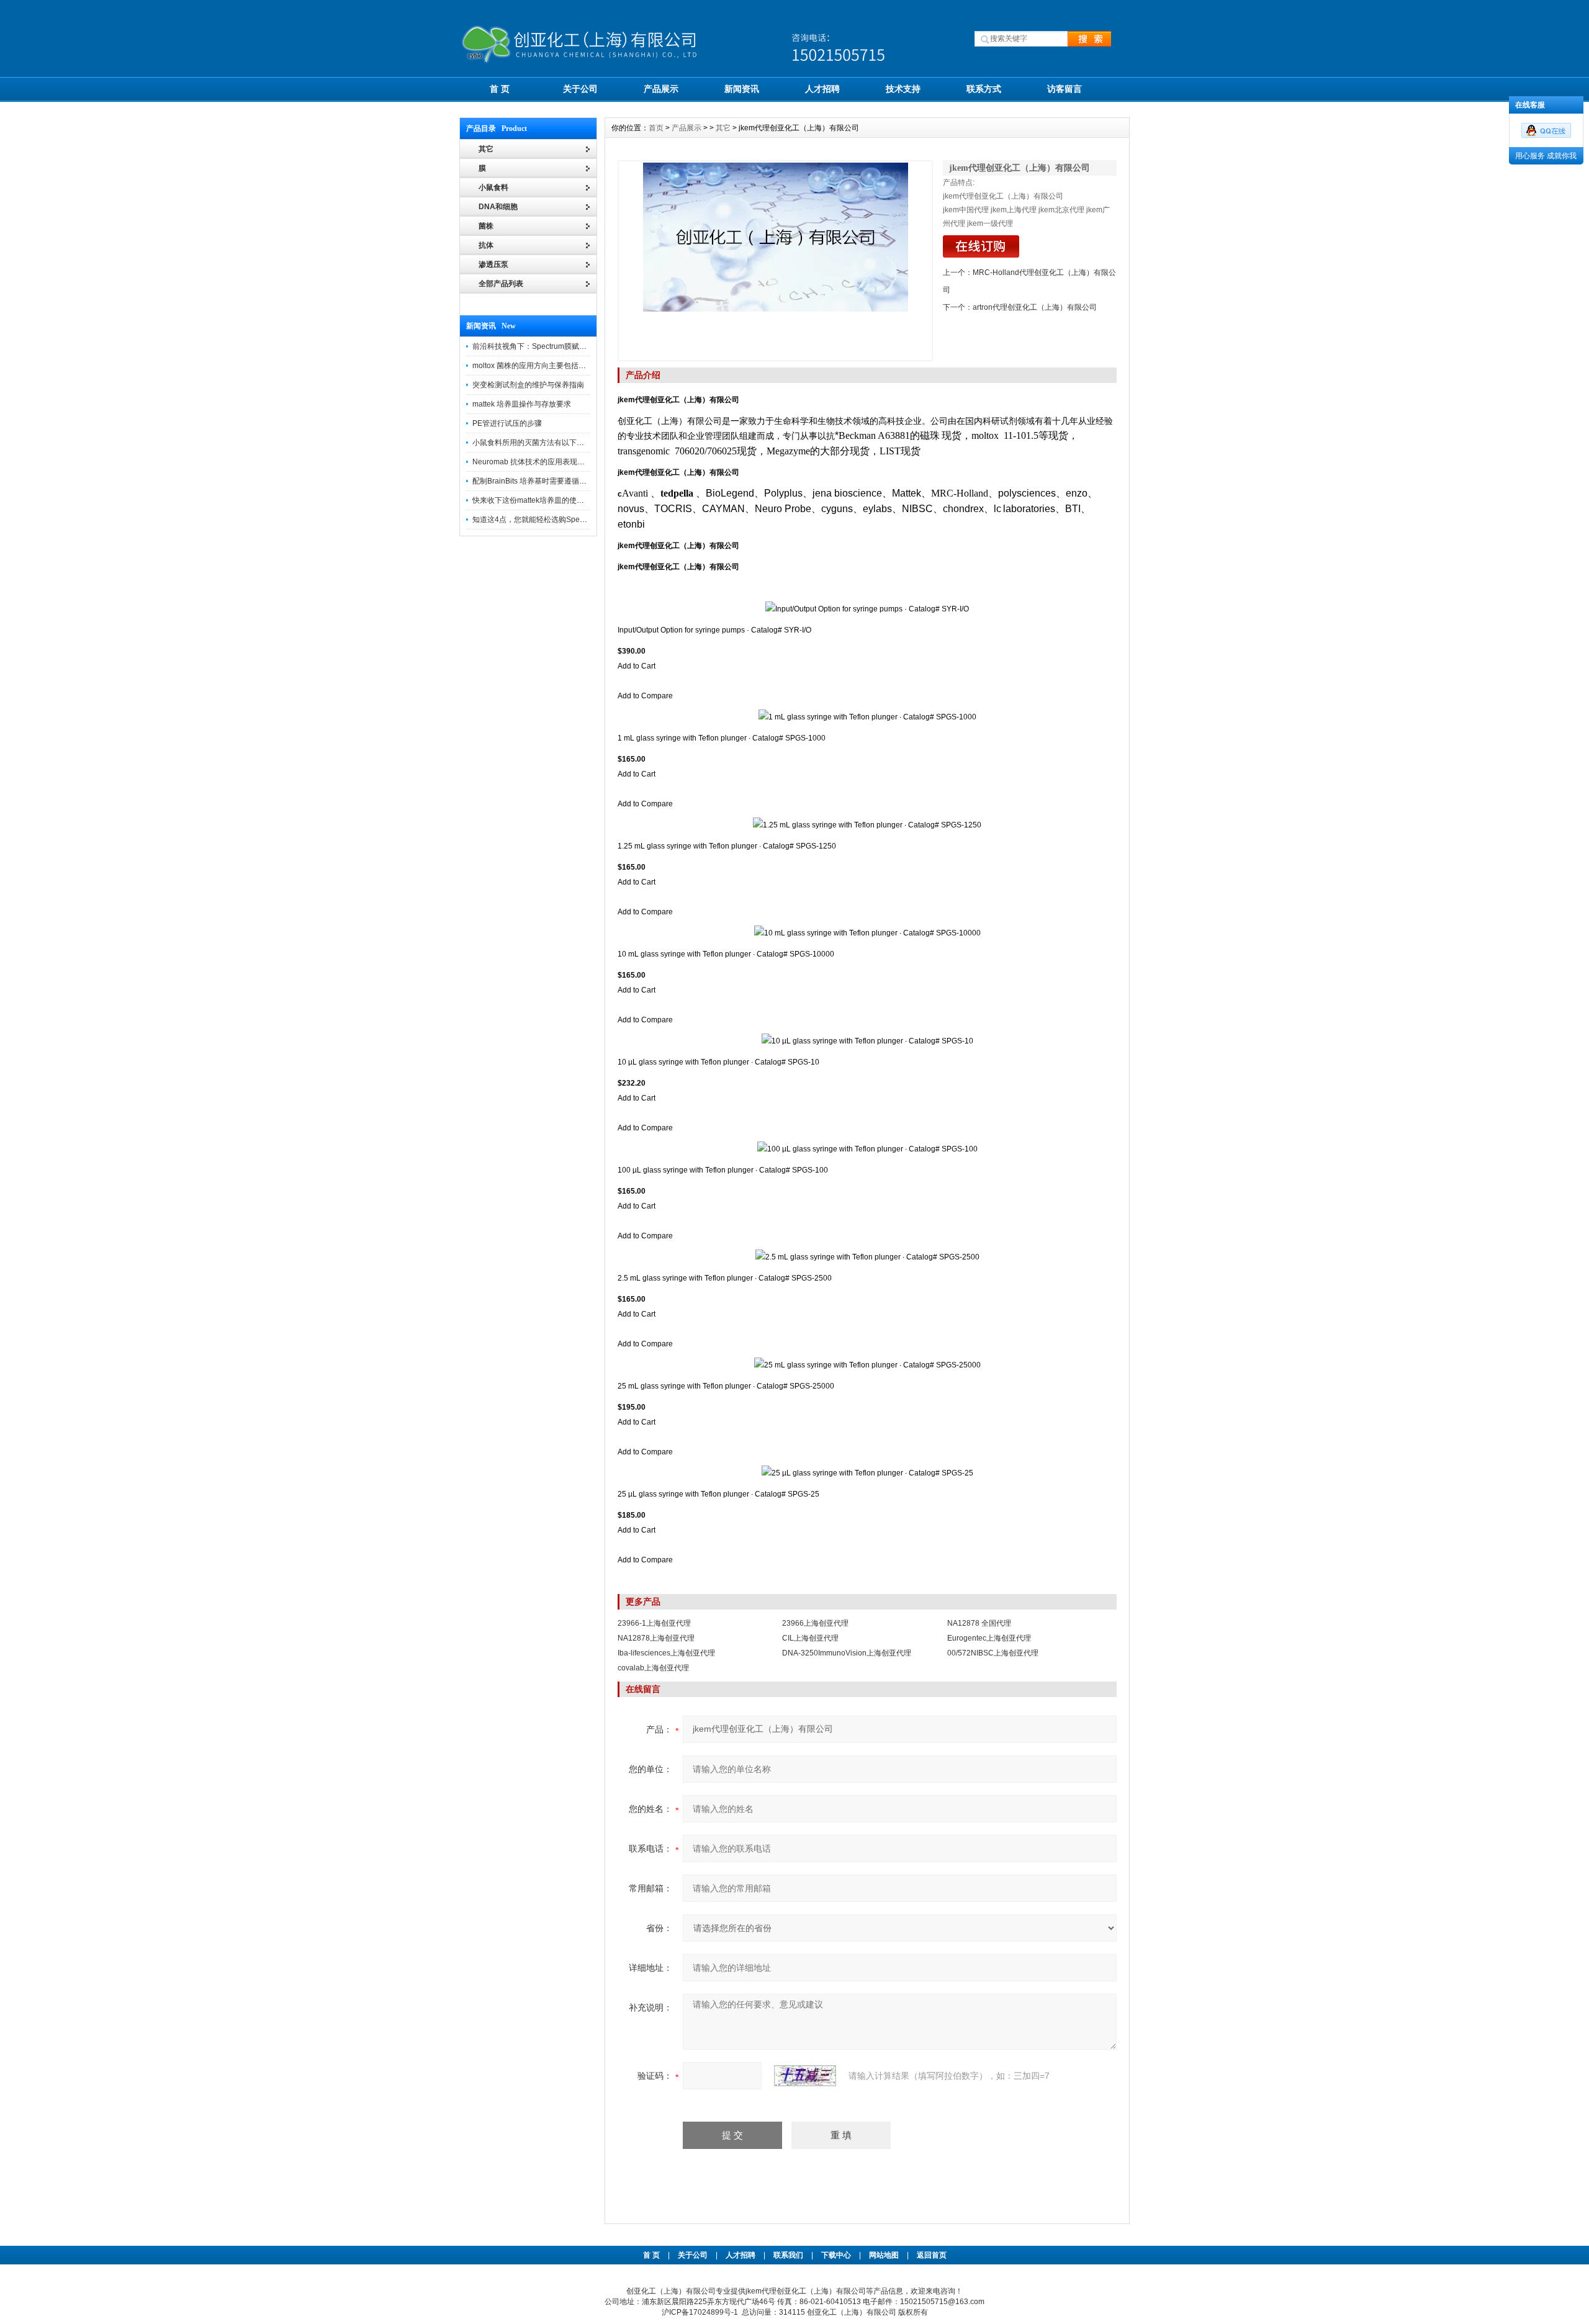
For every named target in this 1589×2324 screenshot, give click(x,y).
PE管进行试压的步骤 (507, 423)
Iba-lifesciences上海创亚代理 (666, 1653)
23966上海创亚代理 (815, 1623)
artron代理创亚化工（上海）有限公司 (1035, 307)
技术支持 (903, 89)
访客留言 (1065, 89)
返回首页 (932, 2255)
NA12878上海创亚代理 (656, 1638)
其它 (723, 128)
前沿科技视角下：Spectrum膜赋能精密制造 (544, 346)
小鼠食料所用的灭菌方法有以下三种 (532, 443)
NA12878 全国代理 (979, 1623)
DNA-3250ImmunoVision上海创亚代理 (847, 1653)
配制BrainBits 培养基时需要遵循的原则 (537, 481)
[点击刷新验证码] (805, 2076)
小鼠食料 (493, 187)
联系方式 (984, 89)
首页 (656, 128)
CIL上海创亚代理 (810, 1638)
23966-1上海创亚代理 (654, 1623)
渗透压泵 (493, 264)
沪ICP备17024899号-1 (700, 2312)
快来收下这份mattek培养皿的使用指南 (536, 500)
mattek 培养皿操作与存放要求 (522, 404)
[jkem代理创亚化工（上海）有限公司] (775, 261)
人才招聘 (822, 89)
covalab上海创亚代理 (653, 1668)
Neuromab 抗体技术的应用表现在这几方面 (543, 462)
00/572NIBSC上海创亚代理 (993, 1653)
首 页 (500, 89)
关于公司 (580, 89)
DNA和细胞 (498, 207)
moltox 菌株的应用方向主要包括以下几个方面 (548, 366)
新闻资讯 (742, 89)
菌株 (486, 226)
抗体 (486, 245)
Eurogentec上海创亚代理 (989, 1638)
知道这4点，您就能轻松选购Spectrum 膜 (540, 520)
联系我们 (788, 2255)
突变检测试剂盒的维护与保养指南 (528, 385)
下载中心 (836, 2255)
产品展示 (661, 89)
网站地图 (884, 2255)
